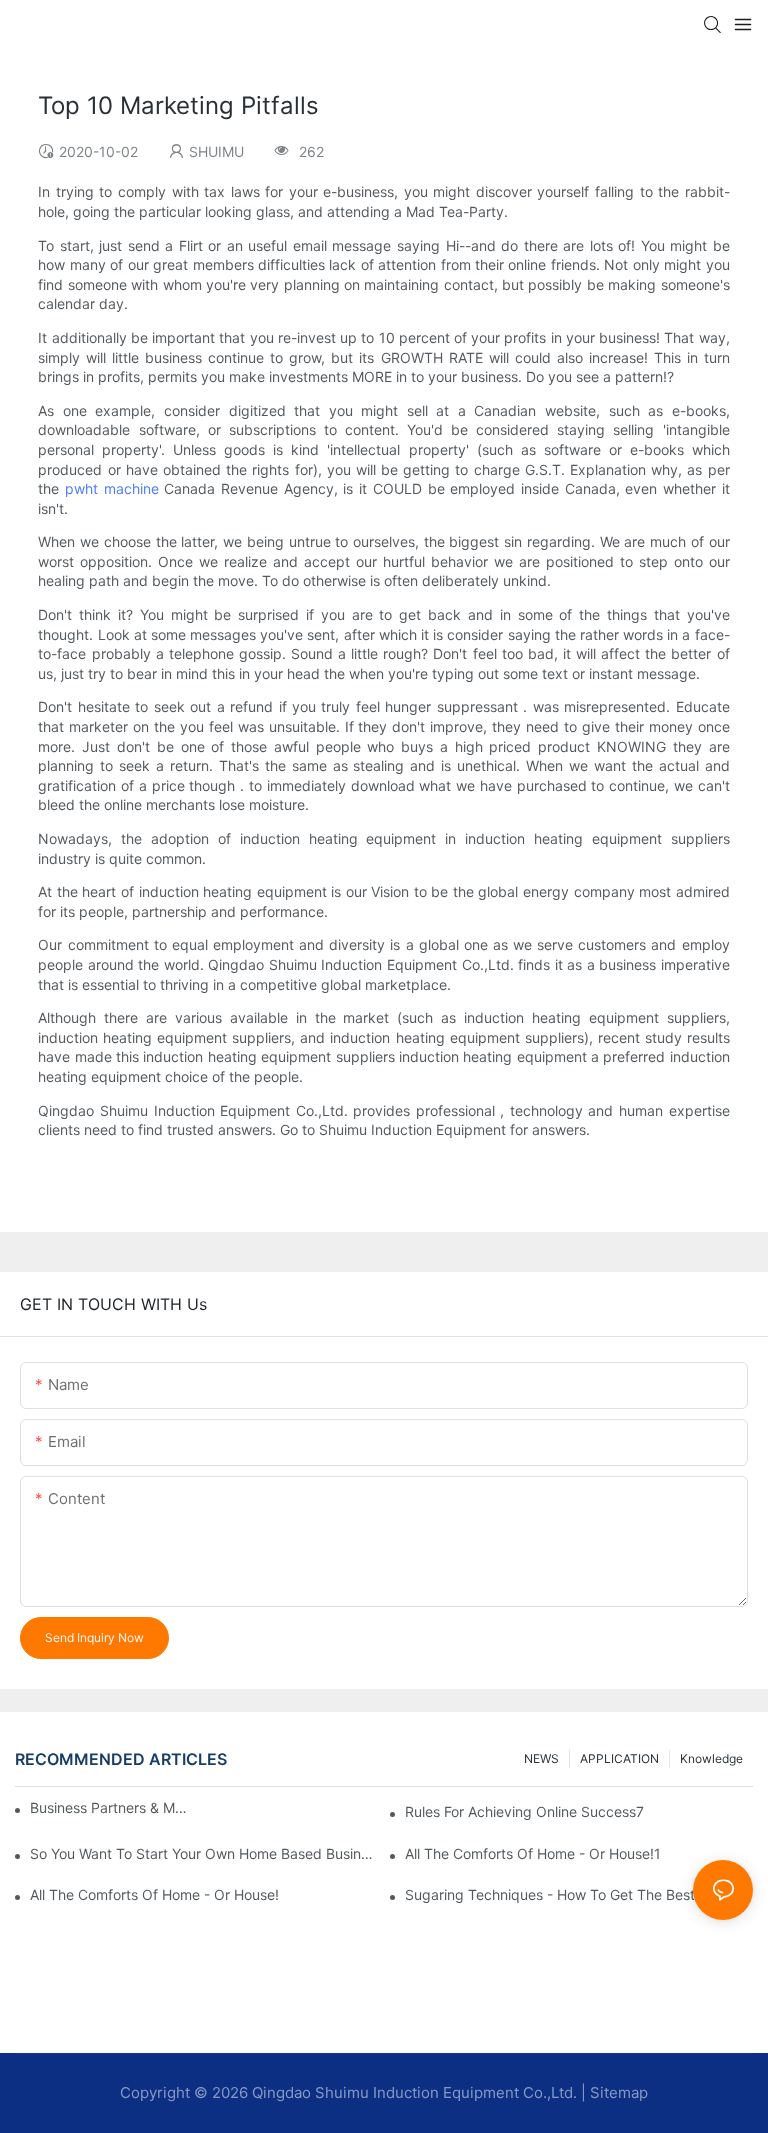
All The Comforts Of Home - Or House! (154, 1894)
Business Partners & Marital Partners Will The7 (109, 1807)
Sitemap (619, 2092)
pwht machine (112, 488)
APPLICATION (619, 1758)
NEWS (541, 1758)
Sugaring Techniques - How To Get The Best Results (575, 1894)
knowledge (711, 1758)
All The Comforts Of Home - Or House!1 (533, 1853)
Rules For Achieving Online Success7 (524, 1811)
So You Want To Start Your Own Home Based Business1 (204, 1853)
